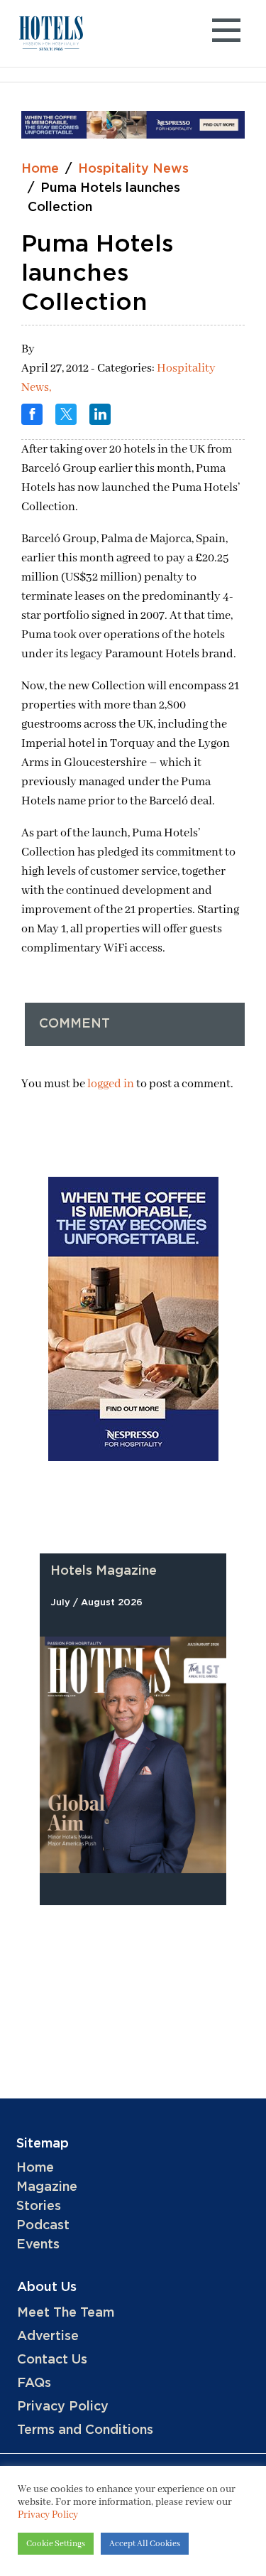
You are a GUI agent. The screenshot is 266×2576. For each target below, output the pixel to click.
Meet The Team (66, 2313)
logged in (111, 1084)
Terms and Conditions (85, 2430)
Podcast (43, 2226)
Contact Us (52, 2360)
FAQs (34, 2383)
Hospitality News (133, 169)
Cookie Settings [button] (56, 2544)
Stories (39, 2206)
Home (40, 169)
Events (38, 2245)
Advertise (48, 2337)
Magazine (47, 2187)
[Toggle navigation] (226, 34)
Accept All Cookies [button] (145, 2544)
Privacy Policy (63, 2407)
